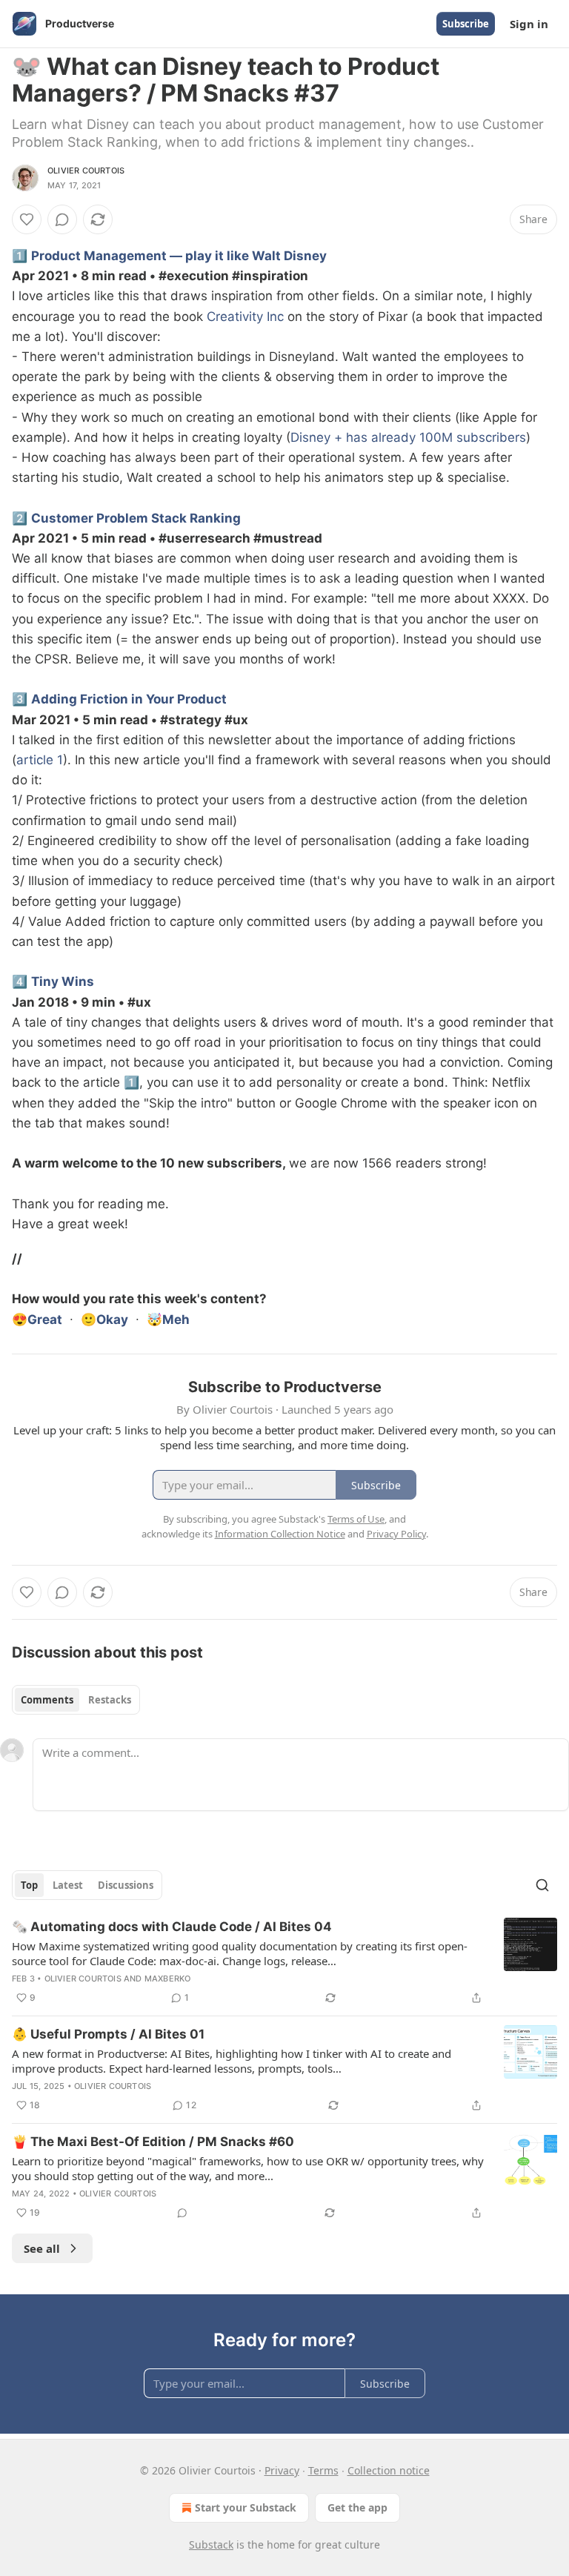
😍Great (37, 1320)
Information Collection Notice (280, 1534)
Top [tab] (29, 1885)
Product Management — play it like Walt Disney (179, 256)
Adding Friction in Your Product (129, 699)
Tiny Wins (63, 981)
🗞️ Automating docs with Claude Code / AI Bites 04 (172, 1927)
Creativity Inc (245, 317)
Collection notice (389, 2470)
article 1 (40, 760)
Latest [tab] (68, 1885)
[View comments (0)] (62, 219)
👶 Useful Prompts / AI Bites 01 (108, 2034)
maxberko (168, 1979)
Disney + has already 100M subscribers (408, 437)
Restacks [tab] (110, 1700)
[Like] (27, 219)
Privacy (282, 2470)
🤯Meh (168, 1320)
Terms (323, 2470)
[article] (284, 1962)
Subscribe (466, 24)
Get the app (357, 2507)
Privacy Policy (396, 1534)
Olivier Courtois (86, 170)
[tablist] (76, 1700)
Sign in (529, 24)
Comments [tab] (47, 1700)
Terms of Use (356, 1519)
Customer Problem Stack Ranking (136, 518)
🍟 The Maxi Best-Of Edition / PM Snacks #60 (153, 2142)
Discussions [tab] (126, 1885)
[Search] (542, 1885)
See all (42, 2248)
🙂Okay (104, 1320)
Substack (211, 2544)
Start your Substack (246, 2507)
